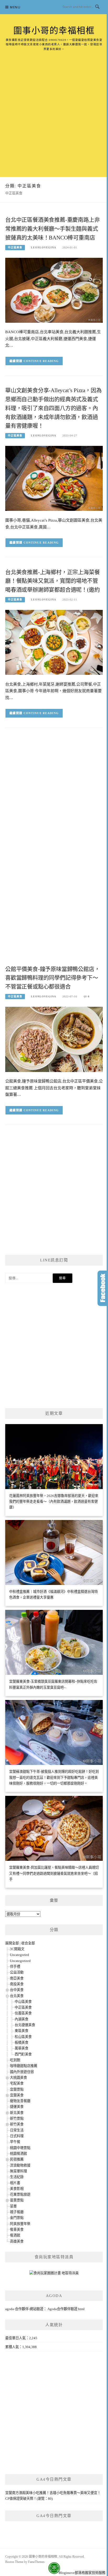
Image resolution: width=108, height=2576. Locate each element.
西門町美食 (23, 2054)
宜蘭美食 (17, 2095)
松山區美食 (23, 2037)
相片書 (15, 2183)
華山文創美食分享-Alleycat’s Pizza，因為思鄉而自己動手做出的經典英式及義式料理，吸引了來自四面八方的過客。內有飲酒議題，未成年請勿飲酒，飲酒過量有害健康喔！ (53, 408)
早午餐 (15, 2142)
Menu (15, 7)
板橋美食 (21, 2042)
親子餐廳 (17, 2212)
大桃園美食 (18, 2078)
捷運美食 (17, 2107)
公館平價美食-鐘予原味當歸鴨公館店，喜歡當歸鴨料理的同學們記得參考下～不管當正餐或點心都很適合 (52, 978)
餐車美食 (17, 2230)
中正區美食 (15, 247)
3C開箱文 (17, 1949)
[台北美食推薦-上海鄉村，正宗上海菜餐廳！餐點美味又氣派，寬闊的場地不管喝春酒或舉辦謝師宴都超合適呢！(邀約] (54, 642)
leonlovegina (44, 247)
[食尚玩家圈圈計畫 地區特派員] (54, 2275)
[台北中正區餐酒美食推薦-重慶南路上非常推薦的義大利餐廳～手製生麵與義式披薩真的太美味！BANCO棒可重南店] (54, 290)
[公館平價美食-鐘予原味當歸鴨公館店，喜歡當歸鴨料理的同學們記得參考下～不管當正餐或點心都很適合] (54, 1039)
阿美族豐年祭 (20, 2224)
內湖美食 (21, 2019)
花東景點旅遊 (20, 2194)
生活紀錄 (17, 2177)
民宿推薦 (17, 2159)
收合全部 (28, 1943)
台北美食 (17, 1996)
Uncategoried (20, 1955)
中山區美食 (23, 2002)
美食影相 (17, 2189)
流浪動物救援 (20, 2165)
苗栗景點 (17, 2200)
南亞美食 (17, 1978)
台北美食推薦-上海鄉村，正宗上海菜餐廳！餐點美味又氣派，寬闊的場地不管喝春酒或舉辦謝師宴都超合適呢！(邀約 (52, 581)
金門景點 (17, 2218)
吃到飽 (15, 2060)
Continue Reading (41, 361)
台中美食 (17, 1990)
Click (103, 1288)
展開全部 (12, 1943)
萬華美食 (21, 2048)
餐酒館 (15, 2235)
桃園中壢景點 (20, 2148)
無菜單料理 (18, 2171)
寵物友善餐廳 (20, 2101)
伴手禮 (15, 1967)
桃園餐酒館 (18, 2154)
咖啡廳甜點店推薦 (24, 2066)
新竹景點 (17, 2118)
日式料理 (17, 2136)
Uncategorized (20, 1961)
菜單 (13, 2206)
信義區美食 (23, 2013)
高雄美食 (17, 2241)
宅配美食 (17, 2083)
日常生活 (17, 2130)
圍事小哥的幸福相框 (54, 31)
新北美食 (17, 2113)
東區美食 (21, 2031)
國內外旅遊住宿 (22, 2072)
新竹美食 (17, 2124)
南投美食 (17, 1984)
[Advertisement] (54, 108)
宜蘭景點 (17, 2089)
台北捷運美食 (25, 2025)
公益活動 (17, 1972)
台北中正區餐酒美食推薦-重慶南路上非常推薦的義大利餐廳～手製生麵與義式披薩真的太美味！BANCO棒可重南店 (52, 229)
